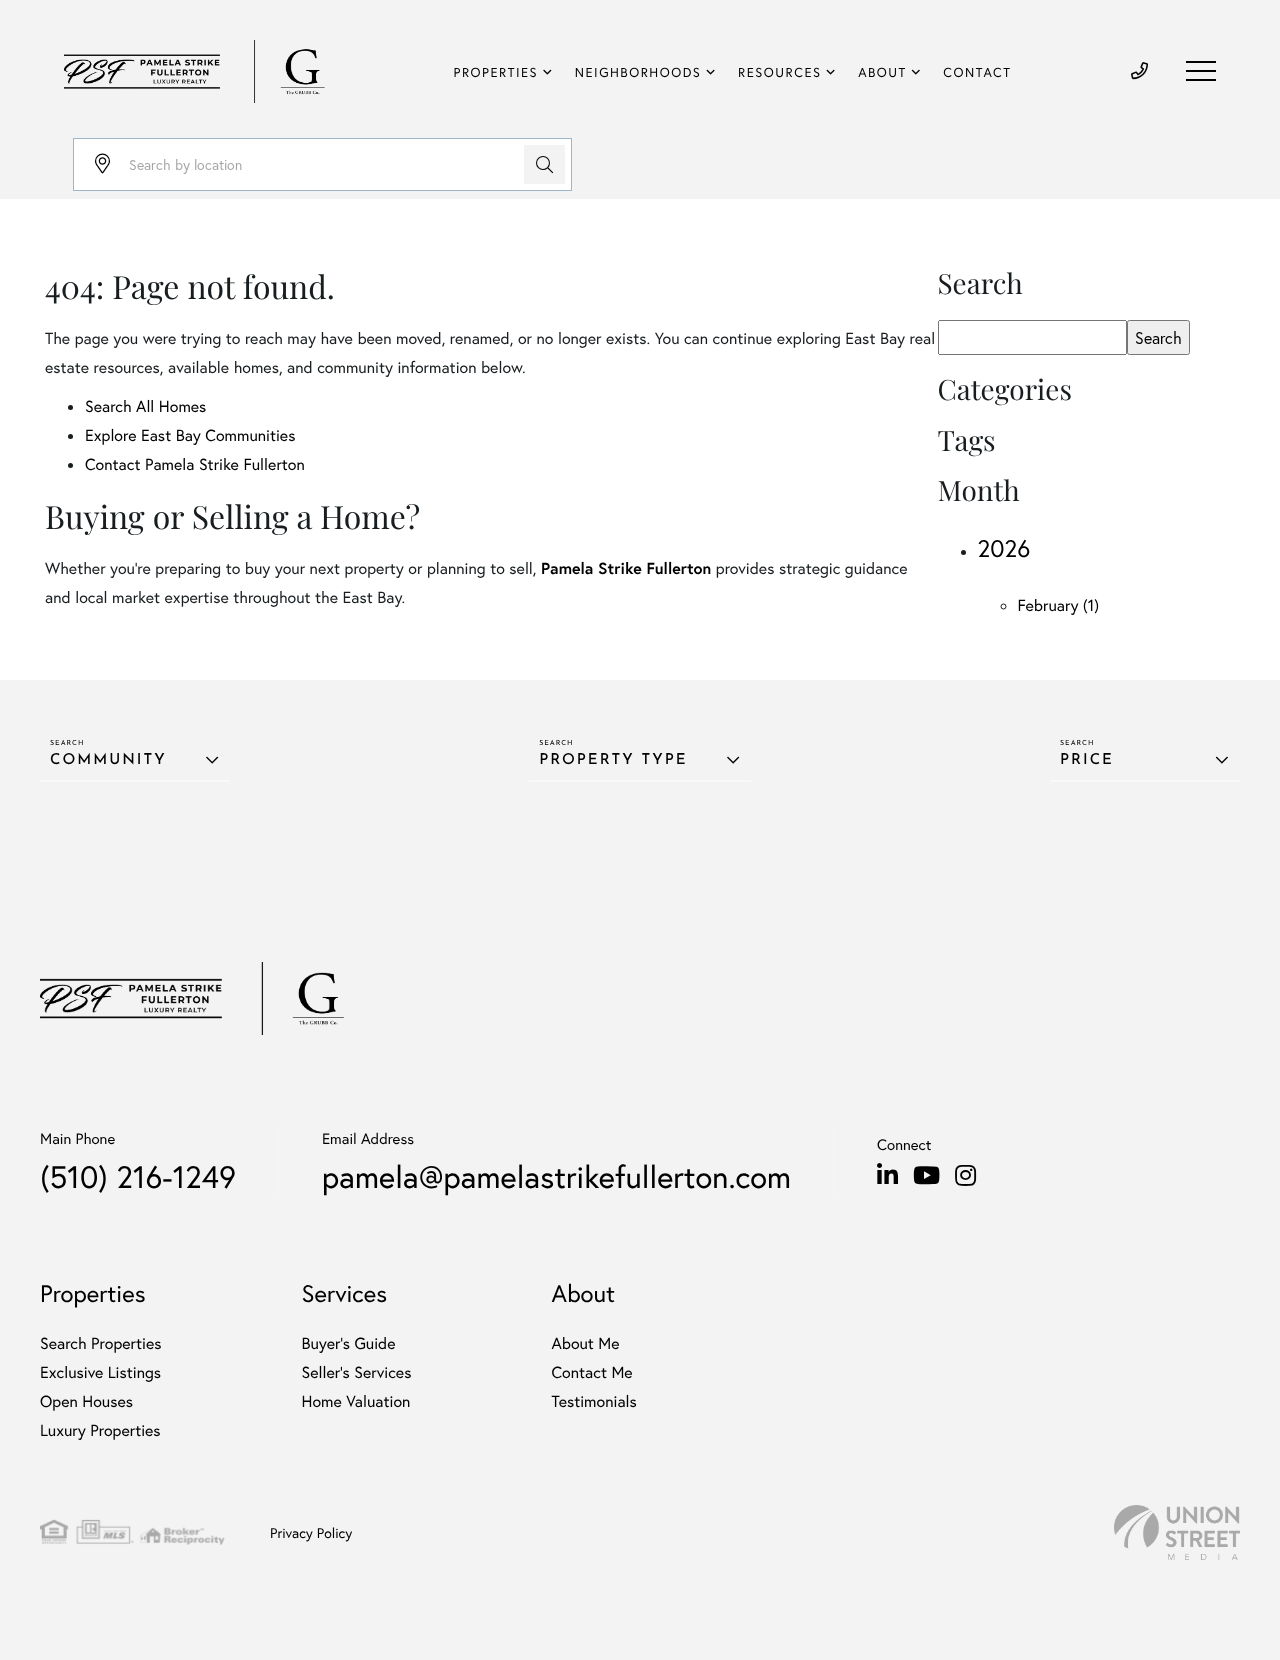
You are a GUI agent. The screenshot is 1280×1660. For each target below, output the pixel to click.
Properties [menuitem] (496, 72)
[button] (544, 164)
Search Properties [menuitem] (101, 1343)
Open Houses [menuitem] (86, 1401)
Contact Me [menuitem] (591, 1372)
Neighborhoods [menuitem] (638, 72)
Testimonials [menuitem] (593, 1401)
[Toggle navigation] (1201, 71)
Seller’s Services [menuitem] (357, 1372)
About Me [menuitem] (585, 1343)
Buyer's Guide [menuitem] (349, 1343)
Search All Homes (145, 406)
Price (1087, 760)
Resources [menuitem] (779, 72)
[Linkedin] (887, 1176)
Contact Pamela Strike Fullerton (195, 464)
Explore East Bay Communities (190, 435)
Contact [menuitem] (977, 72)
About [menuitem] (882, 72)
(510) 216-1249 (138, 1176)
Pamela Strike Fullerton (626, 568)
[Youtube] (926, 1176)
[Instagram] (965, 1176)
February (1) (1059, 605)
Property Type (613, 760)
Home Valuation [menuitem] (356, 1401)
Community (108, 760)
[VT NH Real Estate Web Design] (1177, 1532)
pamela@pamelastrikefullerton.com (556, 1176)
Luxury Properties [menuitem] (100, 1430)
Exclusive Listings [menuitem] (100, 1372)
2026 (1004, 548)
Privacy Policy (311, 1532)
